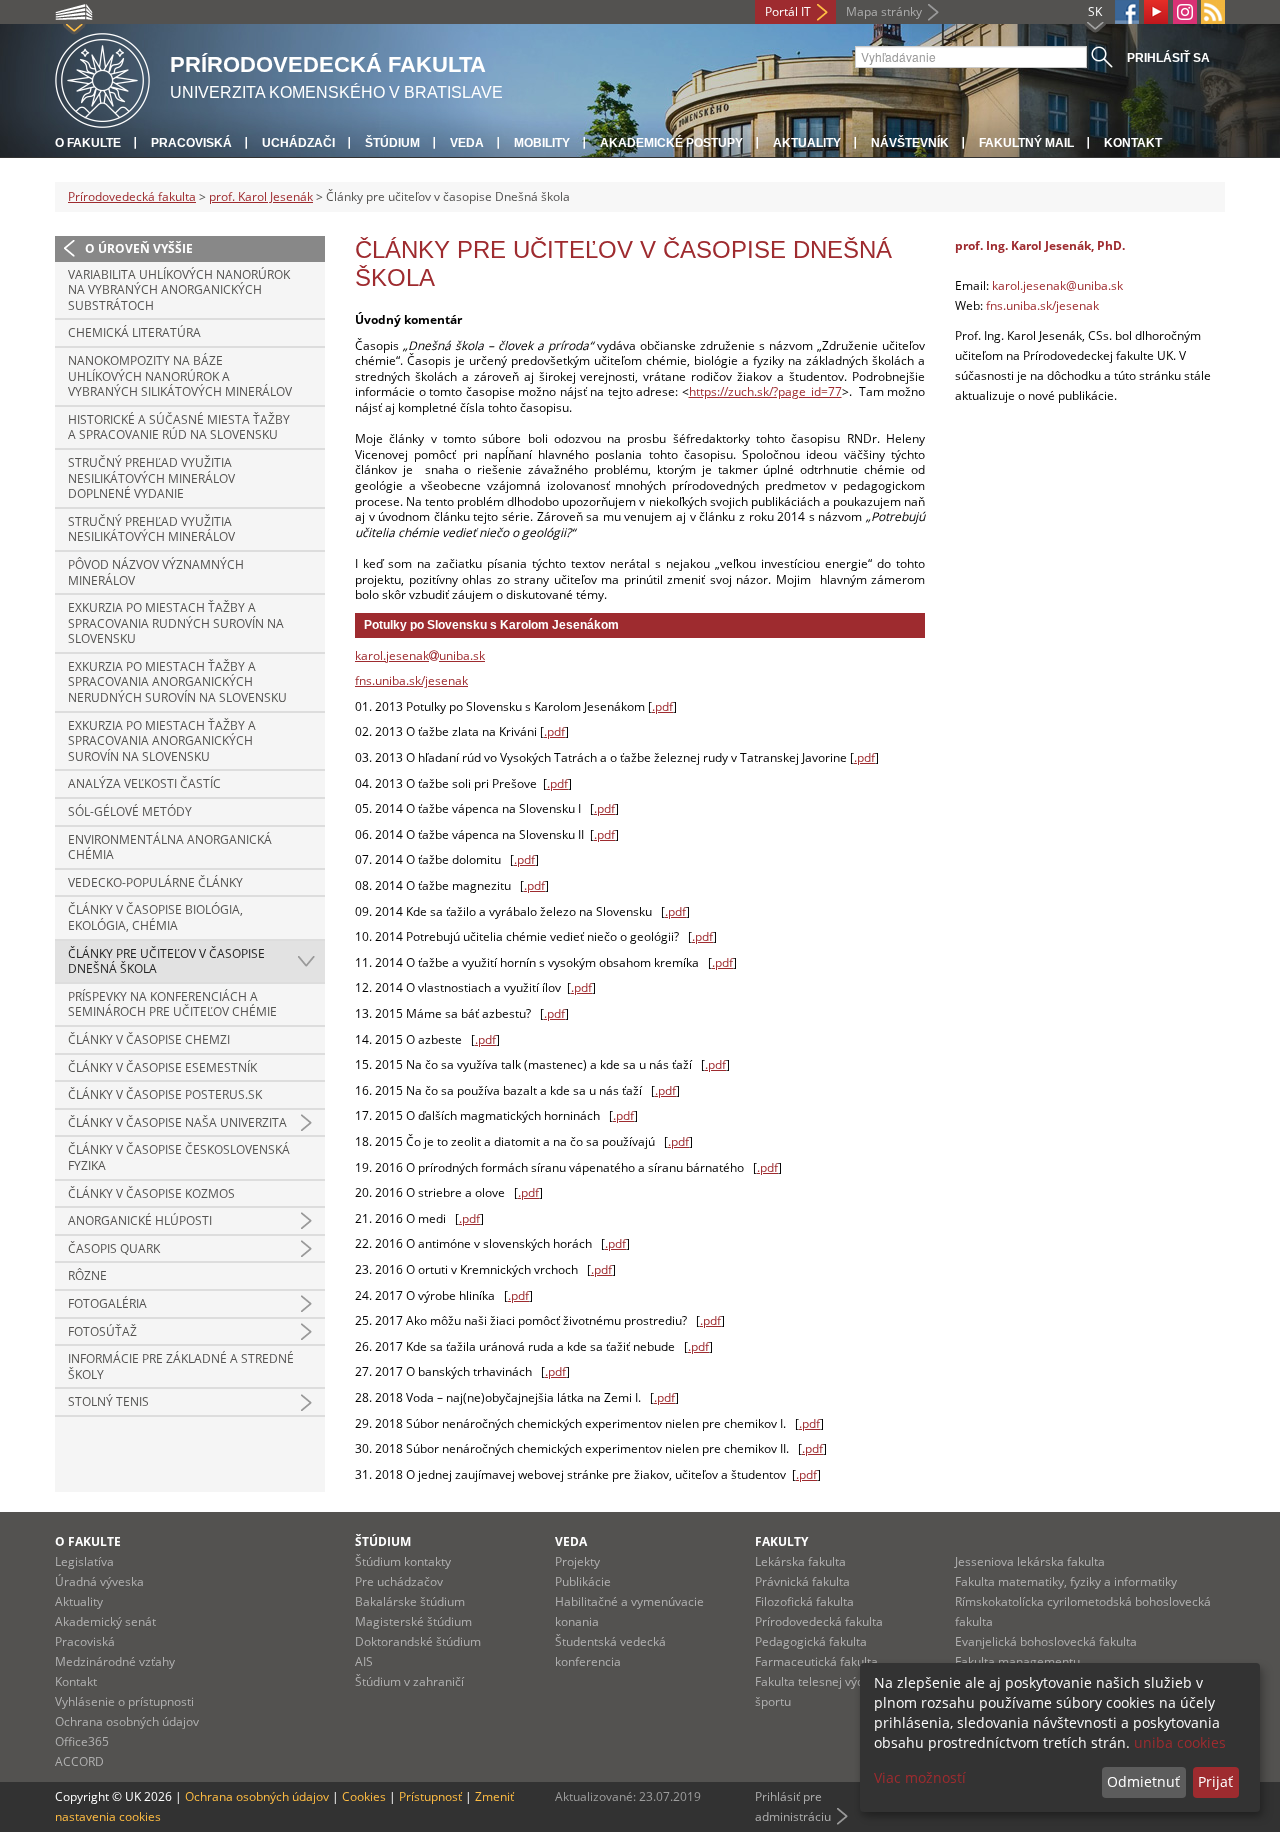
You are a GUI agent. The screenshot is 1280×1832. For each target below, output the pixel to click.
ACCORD (79, 1761)
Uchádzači (298, 143)
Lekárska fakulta (800, 1561)
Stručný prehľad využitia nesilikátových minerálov (151, 529)
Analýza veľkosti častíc (144, 783)
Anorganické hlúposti (140, 1220)
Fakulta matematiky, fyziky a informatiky (1066, 1581)
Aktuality (807, 143)
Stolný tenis (108, 1401)
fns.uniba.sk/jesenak (411, 680)
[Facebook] (1127, 12)
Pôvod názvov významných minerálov (156, 572)
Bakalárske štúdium (410, 1601)
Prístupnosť (430, 1796)
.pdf (662, 706)
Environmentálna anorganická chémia (170, 847)
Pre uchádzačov (399, 1581)
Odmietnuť (1143, 1781)
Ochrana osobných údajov (127, 1721)
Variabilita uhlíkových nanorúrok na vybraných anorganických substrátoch (179, 290)
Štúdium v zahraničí (409, 1681)
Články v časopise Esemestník (162, 1067)
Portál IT (788, 11)
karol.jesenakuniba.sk (420, 655)
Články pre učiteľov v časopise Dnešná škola (166, 961)
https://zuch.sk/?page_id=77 (765, 391)
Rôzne (87, 1275)
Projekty (577, 1561)
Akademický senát (105, 1621)
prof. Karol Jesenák (261, 196)
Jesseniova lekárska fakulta (1030, 1561)
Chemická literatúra (134, 332)
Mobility (542, 143)
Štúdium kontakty (403, 1561)
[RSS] (1213, 12)
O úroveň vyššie (139, 248)
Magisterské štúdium (413, 1621)
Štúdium (392, 143)
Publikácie (583, 1581)
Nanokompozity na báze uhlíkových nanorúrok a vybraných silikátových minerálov (180, 376)
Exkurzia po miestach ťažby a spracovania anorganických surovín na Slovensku (162, 741)
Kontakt (1133, 143)
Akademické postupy (671, 143)
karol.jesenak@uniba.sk (1057, 285)
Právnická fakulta (802, 1581)
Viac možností (920, 1777)
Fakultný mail (1026, 143)
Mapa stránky (884, 11)
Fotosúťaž (102, 1331)
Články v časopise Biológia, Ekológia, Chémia (155, 917)
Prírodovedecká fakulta (132, 196)
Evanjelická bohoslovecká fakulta (1046, 1641)
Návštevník (910, 143)
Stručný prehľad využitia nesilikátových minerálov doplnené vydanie (151, 478)
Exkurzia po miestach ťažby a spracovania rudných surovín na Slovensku (176, 623)
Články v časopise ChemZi (149, 1039)
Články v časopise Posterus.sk (165, 1094)
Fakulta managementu (1017, 1661)
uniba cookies (1180, 1742)
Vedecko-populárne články (155, 882)
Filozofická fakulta (804, 1601)
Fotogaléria (107, 1303)
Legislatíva (84, 1561)
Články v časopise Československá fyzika (179, 1157)
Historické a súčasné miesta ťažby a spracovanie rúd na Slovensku (179, 427)
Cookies (364, 1796)
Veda (467, 143)
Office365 (82, 1741)
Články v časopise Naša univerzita (177, 1122)
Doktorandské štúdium (418, 1641)
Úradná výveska (99, 1581)
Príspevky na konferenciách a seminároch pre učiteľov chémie (172, 1004)
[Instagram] (1185, 12)
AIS (364, 1661)
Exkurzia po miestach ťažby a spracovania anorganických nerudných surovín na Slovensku (177, 682)
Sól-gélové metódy (130, 811)
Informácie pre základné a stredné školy (181, 1366)
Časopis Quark (114, 1248)
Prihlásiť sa (1168, 58)
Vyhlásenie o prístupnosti (124, 1701)
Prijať (1215, 1781)
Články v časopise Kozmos (151, 1193)
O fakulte (88, 143)
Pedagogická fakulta (811, 1641)
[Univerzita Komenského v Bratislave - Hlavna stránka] (102, 77)
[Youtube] (1156, 12)
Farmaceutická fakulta (816, 1661)
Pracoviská (191, 143)
